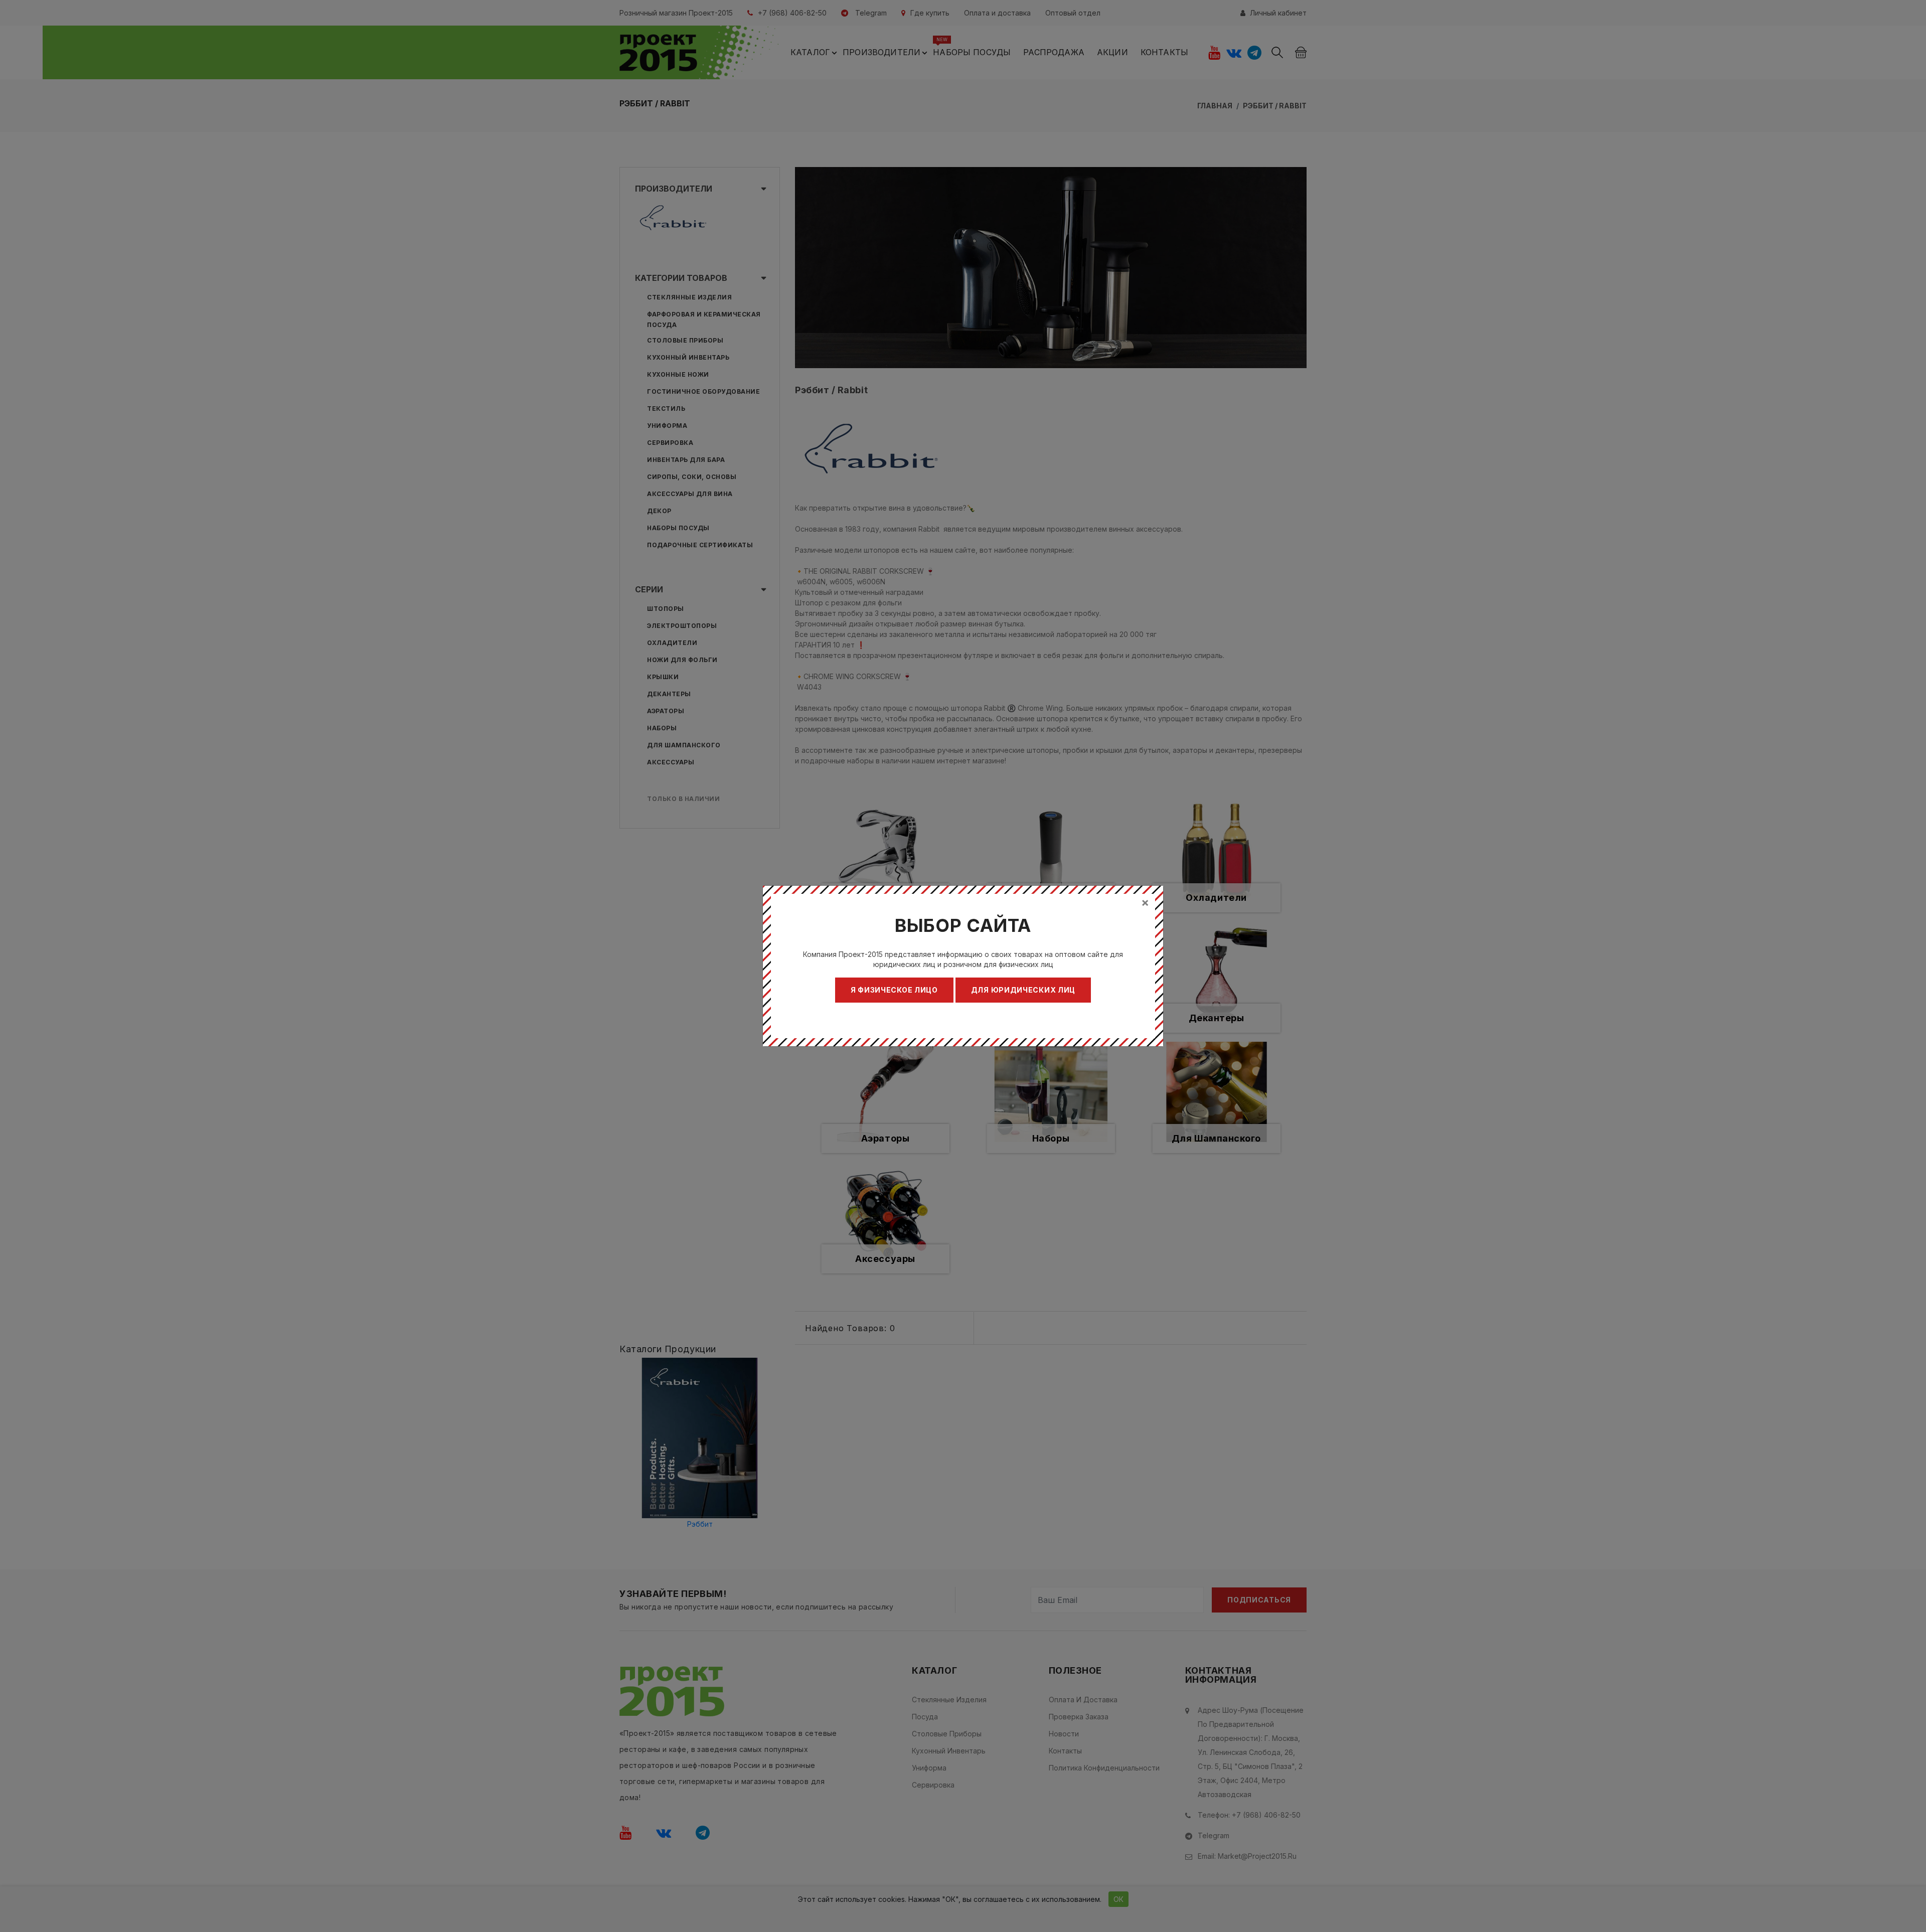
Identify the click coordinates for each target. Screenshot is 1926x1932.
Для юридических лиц (1023, 990)
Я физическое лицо (894, 990)
